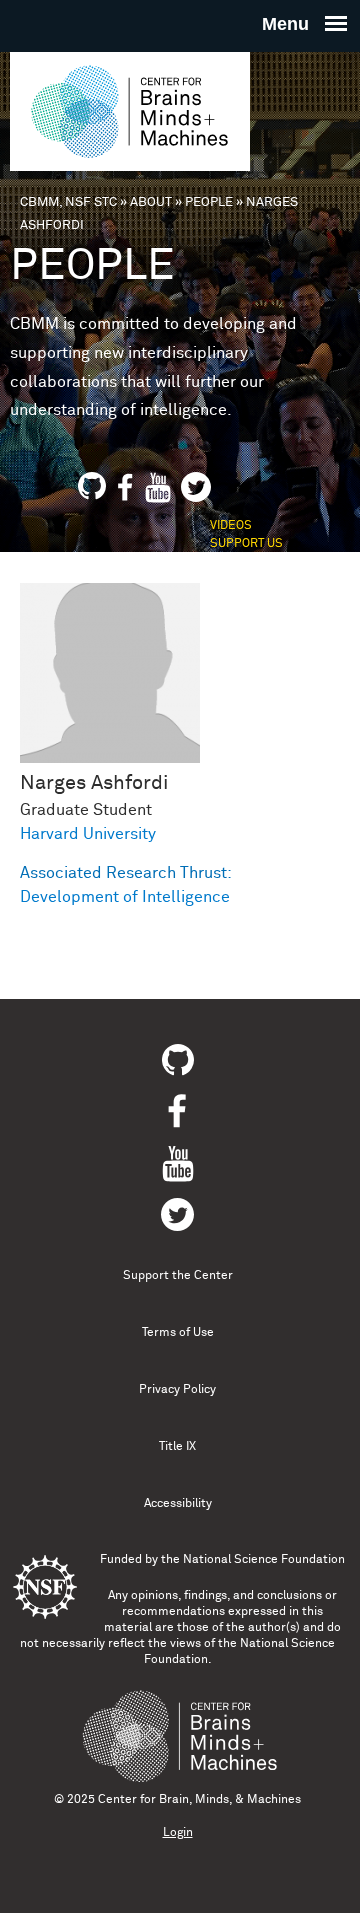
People (209, 202)
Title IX (177, 1447)
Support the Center (178, 1276)
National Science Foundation (264, 1560)
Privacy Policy (177, 1390)
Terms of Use (178, 1333)
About (151, 202)
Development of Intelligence (125, 897)
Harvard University (88, 834)
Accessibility (178, 1504)
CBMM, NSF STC (68, 202)
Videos (231, 526)
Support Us (246, 544)
